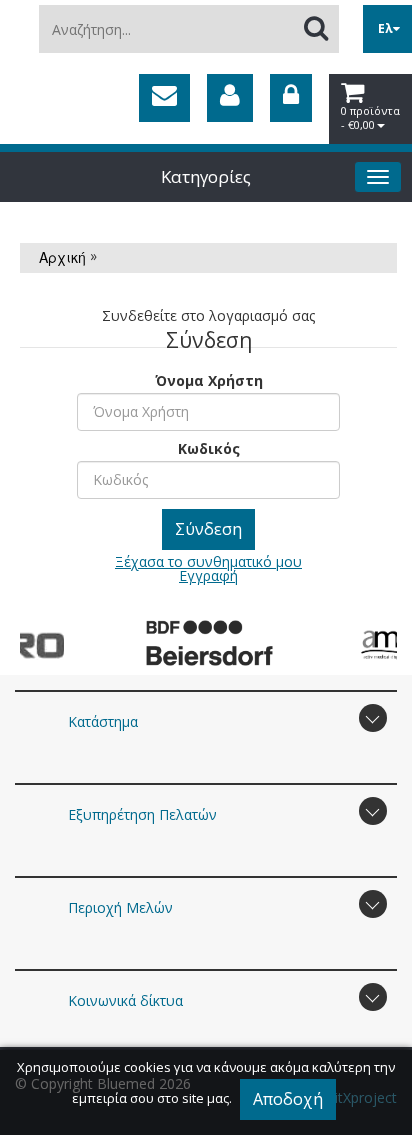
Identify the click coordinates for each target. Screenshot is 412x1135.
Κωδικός (209, 447)
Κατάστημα (103, 721)
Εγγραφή (208, 575)
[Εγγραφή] (230, 98)
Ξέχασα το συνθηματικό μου (208, 561)
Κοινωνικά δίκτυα (125, 1000)
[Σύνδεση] (291, 98)
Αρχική (62, 257)
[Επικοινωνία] (164, 98)
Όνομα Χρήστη (209, 379)
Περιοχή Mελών (120, 907)
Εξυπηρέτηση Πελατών (142, 814)
